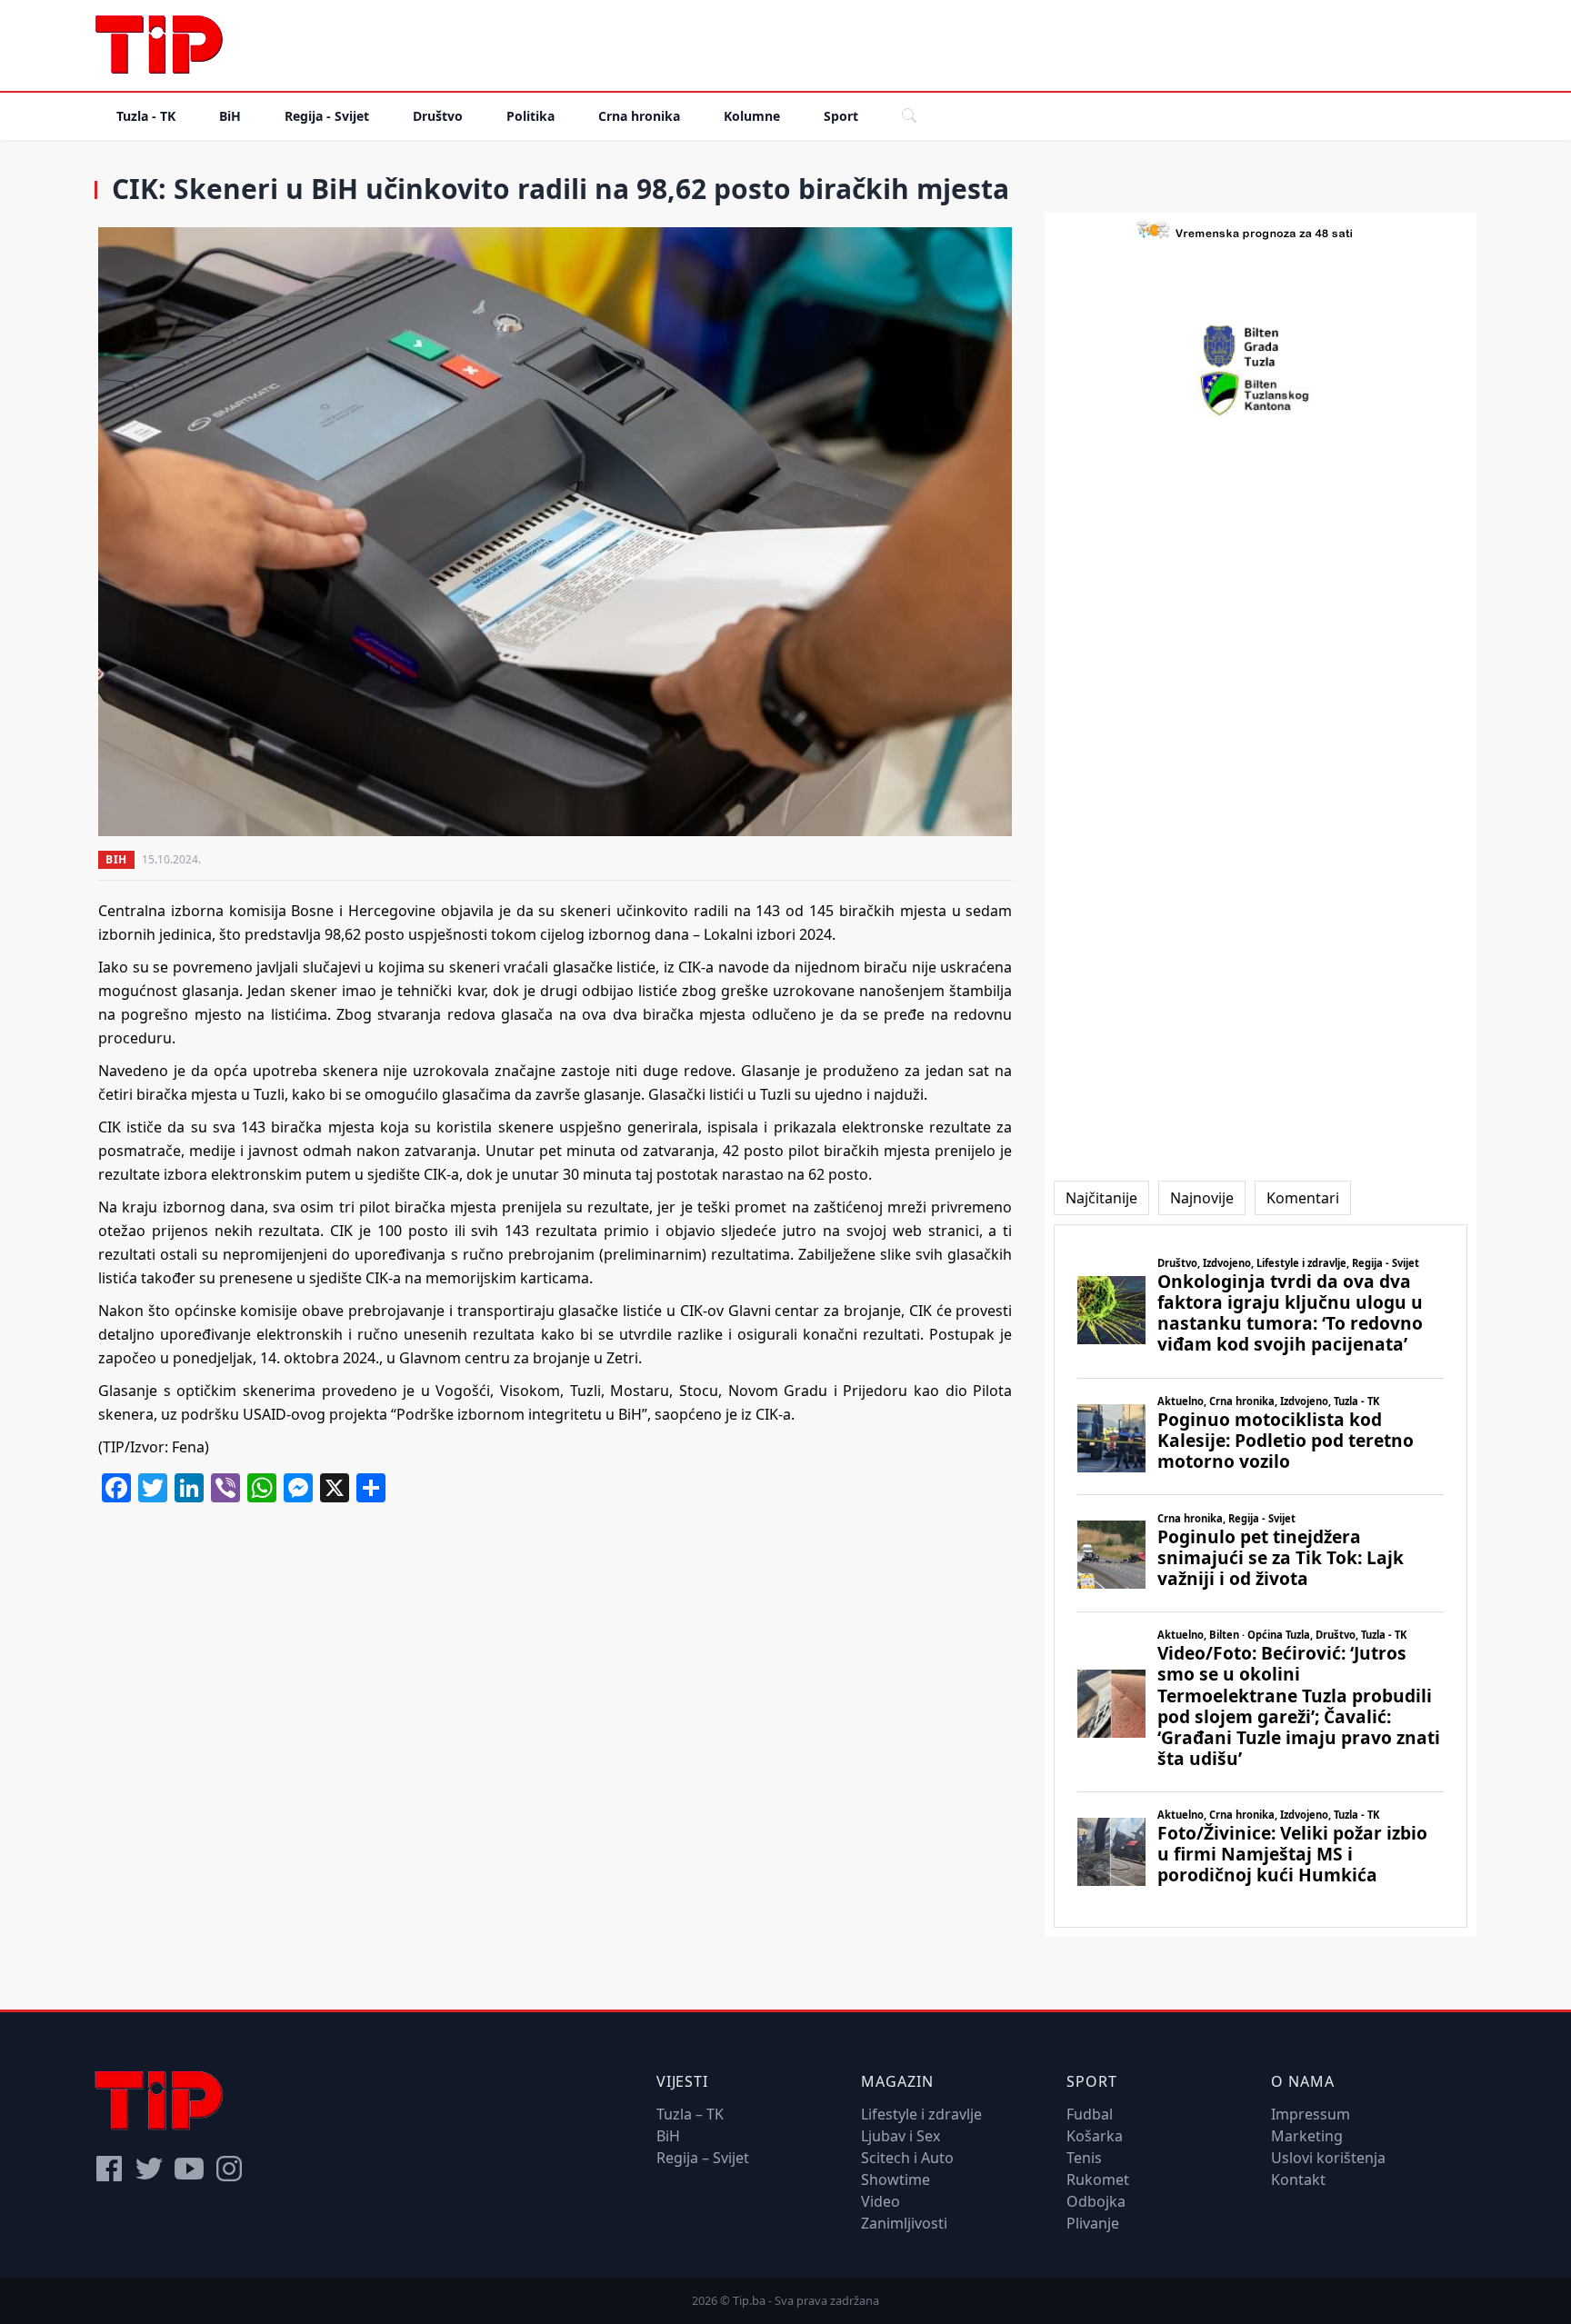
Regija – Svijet (703, 2158)
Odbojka (1096, 2201)
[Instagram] (229, 2169)
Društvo (438, 116)
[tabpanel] (1261, 1576)
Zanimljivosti (904, 2223)
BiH (230, 116)
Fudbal (1090, 2114)
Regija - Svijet (327, 116)
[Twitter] (149, 2169)
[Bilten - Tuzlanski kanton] (1261, 394)
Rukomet (1098, 2179)
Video (881, 2201)
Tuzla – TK (690, 2114)
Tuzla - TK (146, 116)
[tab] (1101, 1198)
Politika (530, 116)
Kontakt (1298, 2179)
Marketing (1307, 2136)
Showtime (896, 2179)
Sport (841, 116)
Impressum (1311, 2114)
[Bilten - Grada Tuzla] (1261, 346)
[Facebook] (109, 2169)
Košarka (1095, 2136)
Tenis (1084, 2158)
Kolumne (752, 116)
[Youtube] (189, 2169)
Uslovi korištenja (1328, 2158)
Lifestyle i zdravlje (921, 2114)
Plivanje (1093, 2223)
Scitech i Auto (907, 2158)
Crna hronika (639, 116)
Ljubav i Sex (901, 2136)
